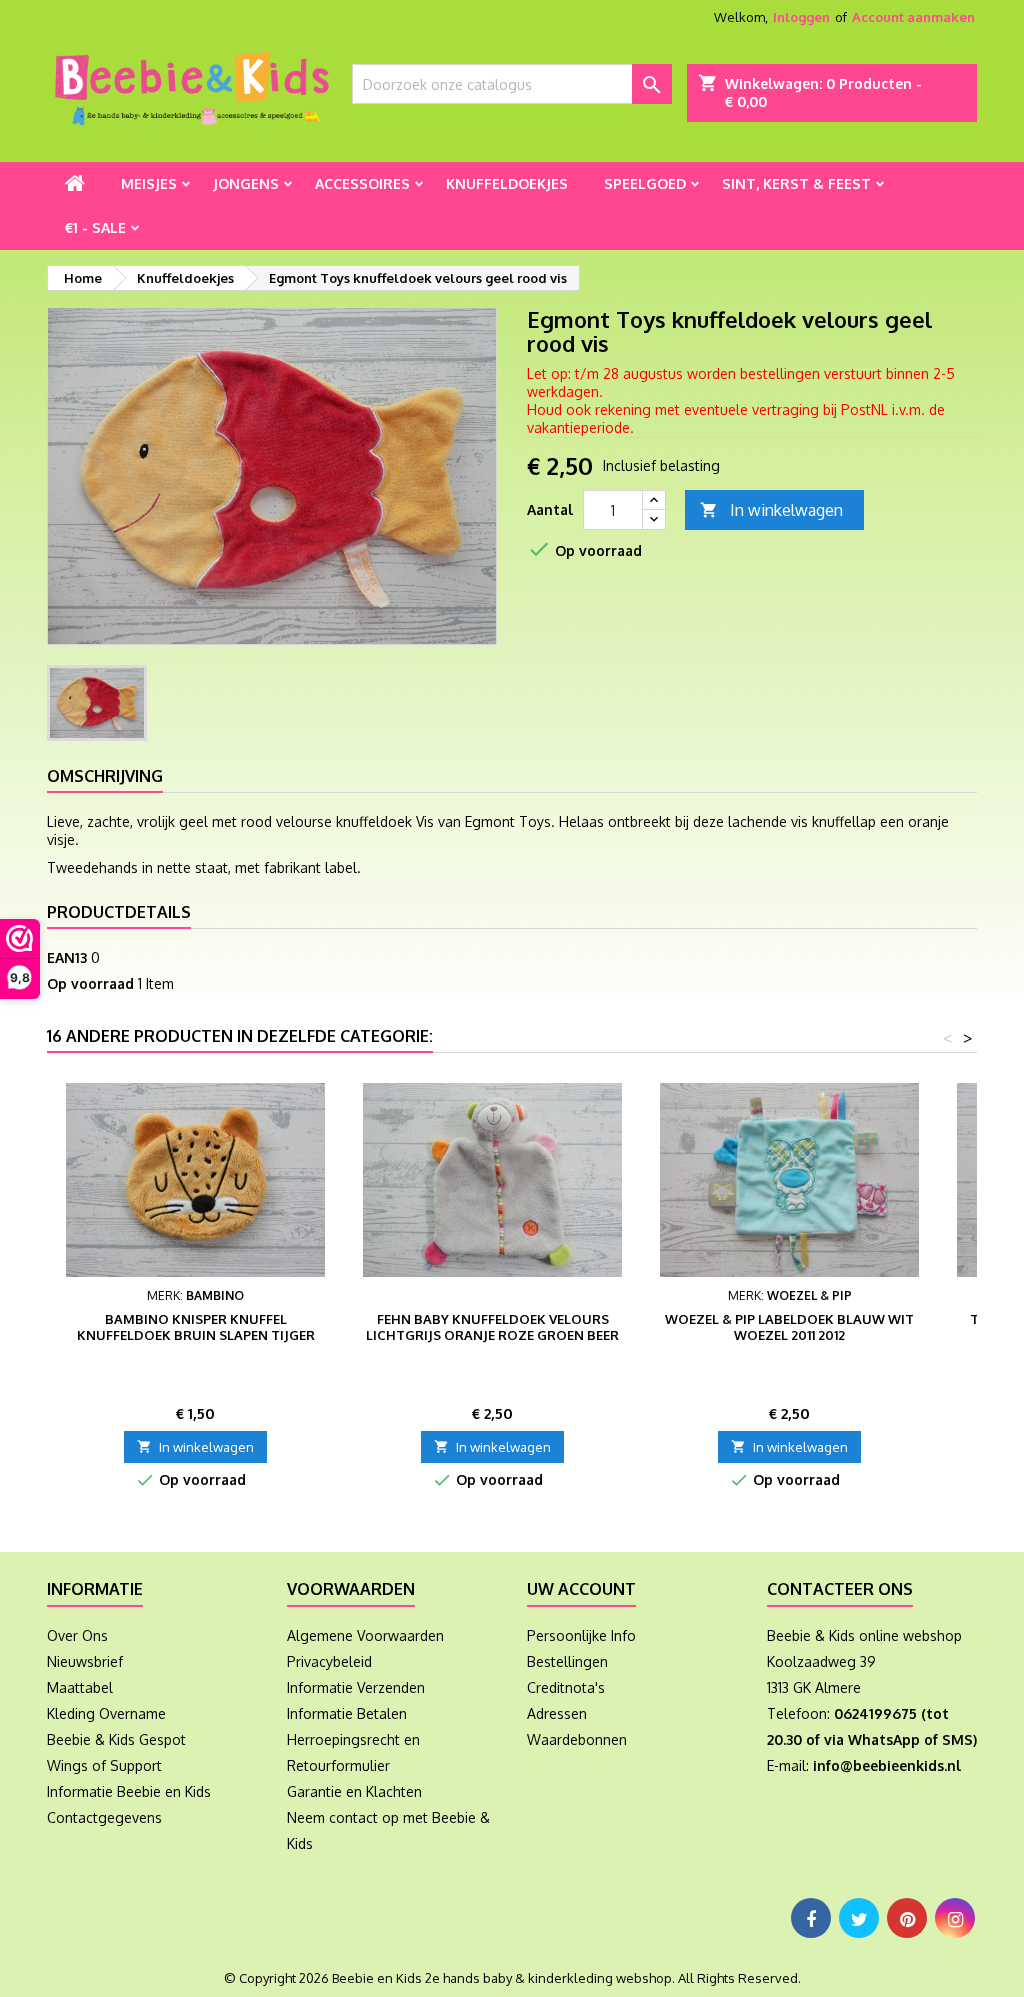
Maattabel (80, 1687)
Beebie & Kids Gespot (116, 1739)
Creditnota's (566, 1687)
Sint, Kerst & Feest (796, 183)
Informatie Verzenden (356, 1687)
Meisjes (149, 183)
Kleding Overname (106, 1713)
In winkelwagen (771, 510)
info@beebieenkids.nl (887, 1765)
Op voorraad (90, 983)
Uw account (581, 1589)
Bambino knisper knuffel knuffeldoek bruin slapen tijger (196, 1327)
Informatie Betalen (347, 1713)
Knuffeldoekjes (507, 183)
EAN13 (67, 957)
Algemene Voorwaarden (365, 1635)
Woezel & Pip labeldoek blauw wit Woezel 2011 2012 (789, 1327)
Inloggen (801, 17)
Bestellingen (567, 1661)
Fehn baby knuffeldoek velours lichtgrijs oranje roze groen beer (492, 1327)
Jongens (246, 183)
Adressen (557, 1713)
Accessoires (362, 183)
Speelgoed (645, 183)
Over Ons (77, 1635)
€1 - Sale (95, 227)
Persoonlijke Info (581, 1635)
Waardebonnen (577, 1739)
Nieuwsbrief (85, 1661)
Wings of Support (104, 1765)
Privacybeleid (329, 1661)
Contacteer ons (840, 1589)
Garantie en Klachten (354, 1791)
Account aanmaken (913, 17)
